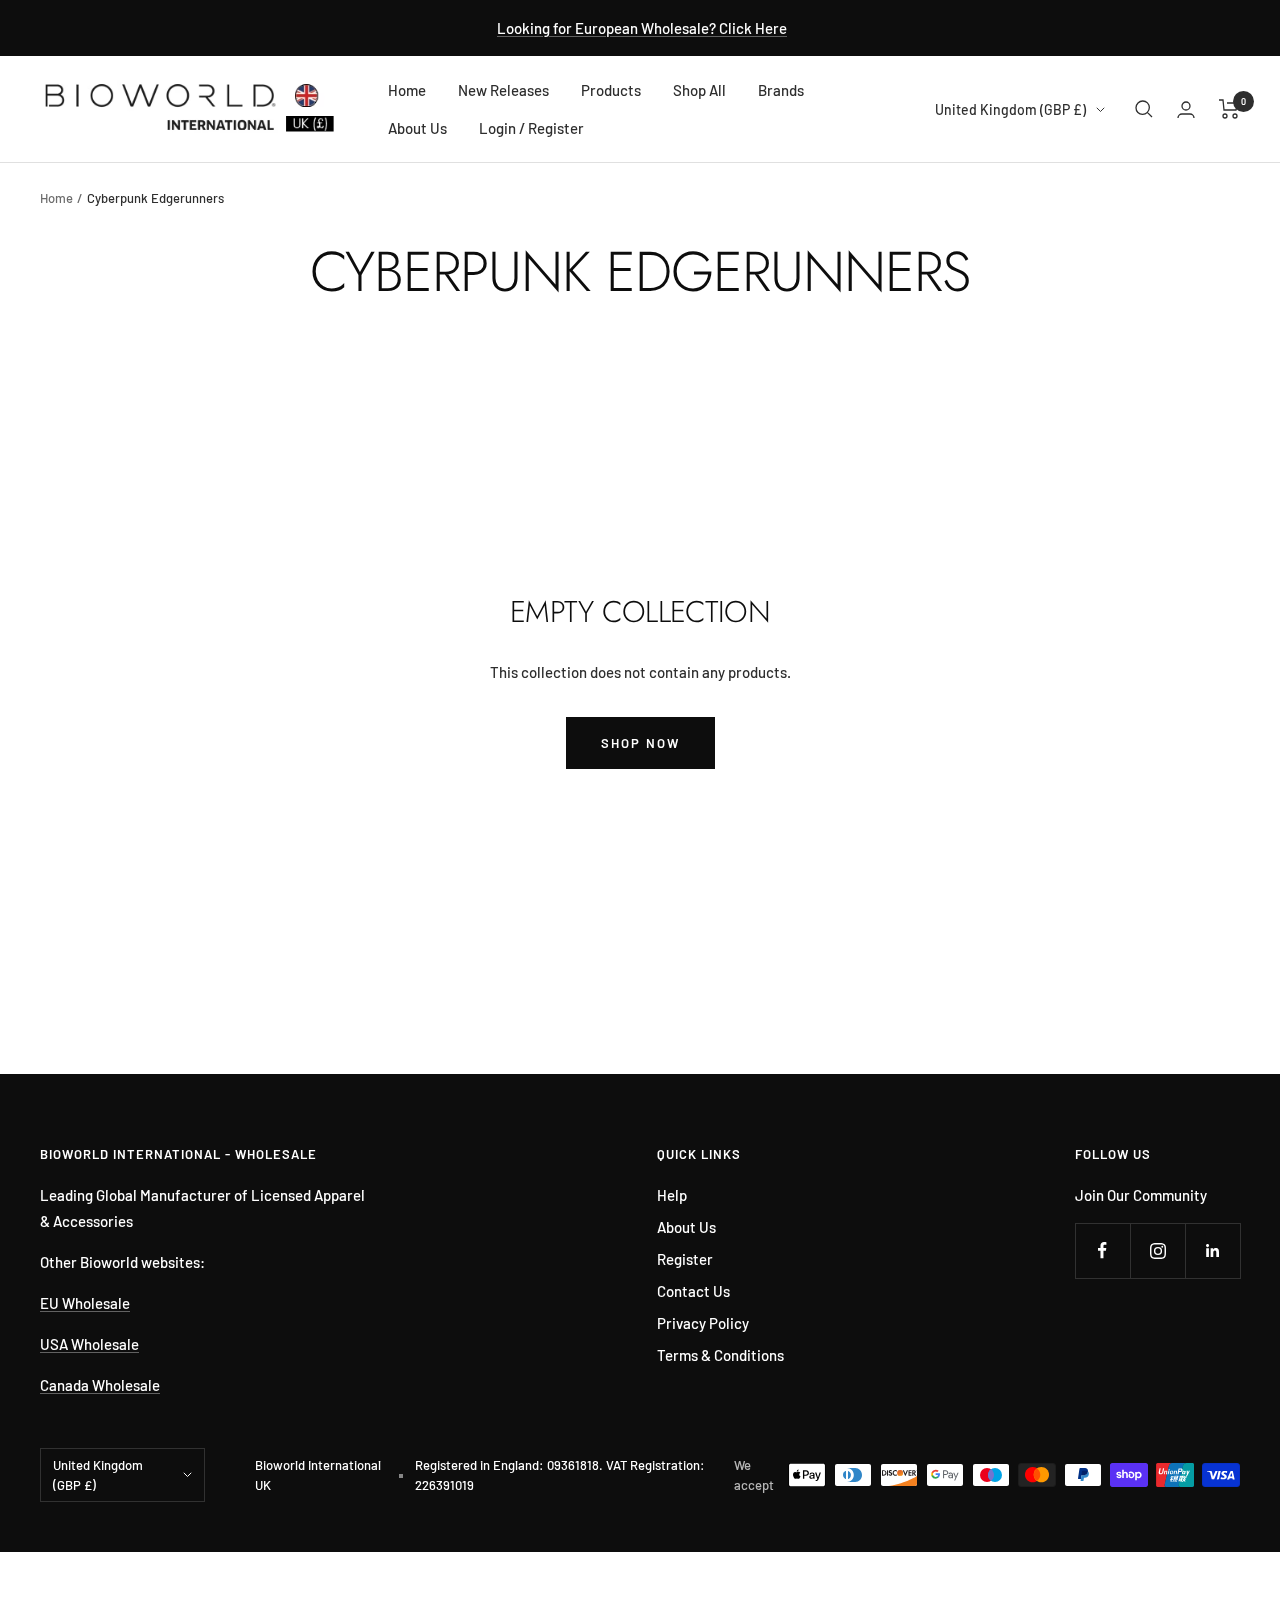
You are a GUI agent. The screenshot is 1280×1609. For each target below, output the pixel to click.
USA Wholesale (89, 1344)
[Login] (1186, 109)
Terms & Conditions (720, 1355)
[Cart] (1229, 109)
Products (611, 90)
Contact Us (693, 1291)
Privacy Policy (703, 1323)
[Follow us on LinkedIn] (1212, 1250)
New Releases (503, 90)
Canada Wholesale (100, 1385)
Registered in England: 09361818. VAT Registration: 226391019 (560, 1475)
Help (672, 1195)
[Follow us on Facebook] (1102, 1250)
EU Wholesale (85, 1303)
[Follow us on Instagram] (1157, 1250)
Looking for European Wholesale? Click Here (642, 28)
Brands (781, 90)
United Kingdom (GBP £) (1010, 109)
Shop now (640, 743)
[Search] (1144, 109)
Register (685, 1259)
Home (407, 90)
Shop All (699, 90)
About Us (417, 128)
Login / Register (531, 128)
